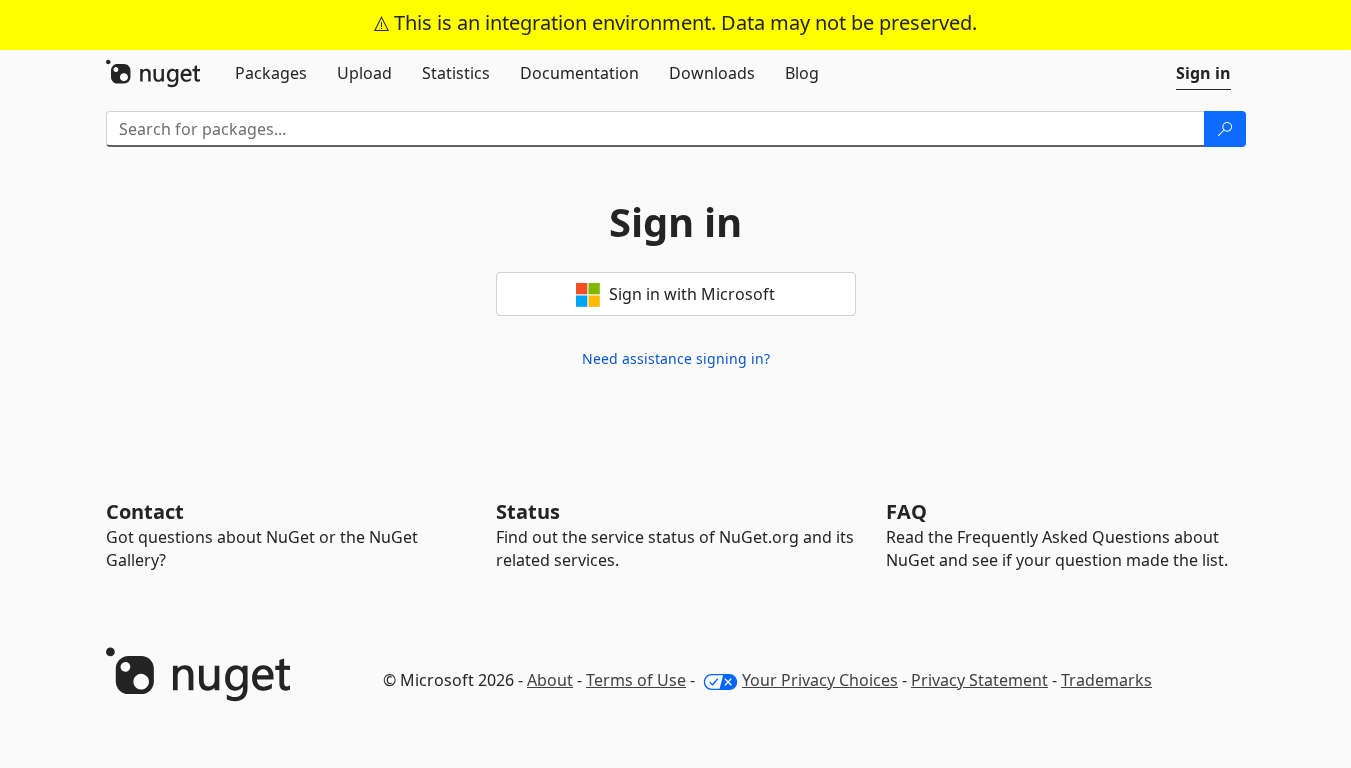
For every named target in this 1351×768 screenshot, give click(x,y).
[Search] (1225, 129)
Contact (145, 511)
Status (528, 511)
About (550, 680)
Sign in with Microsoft (690, 294)
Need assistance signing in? (676, 358)
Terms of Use (636, 680)
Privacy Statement (979, 680)
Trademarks (1106, 680)
